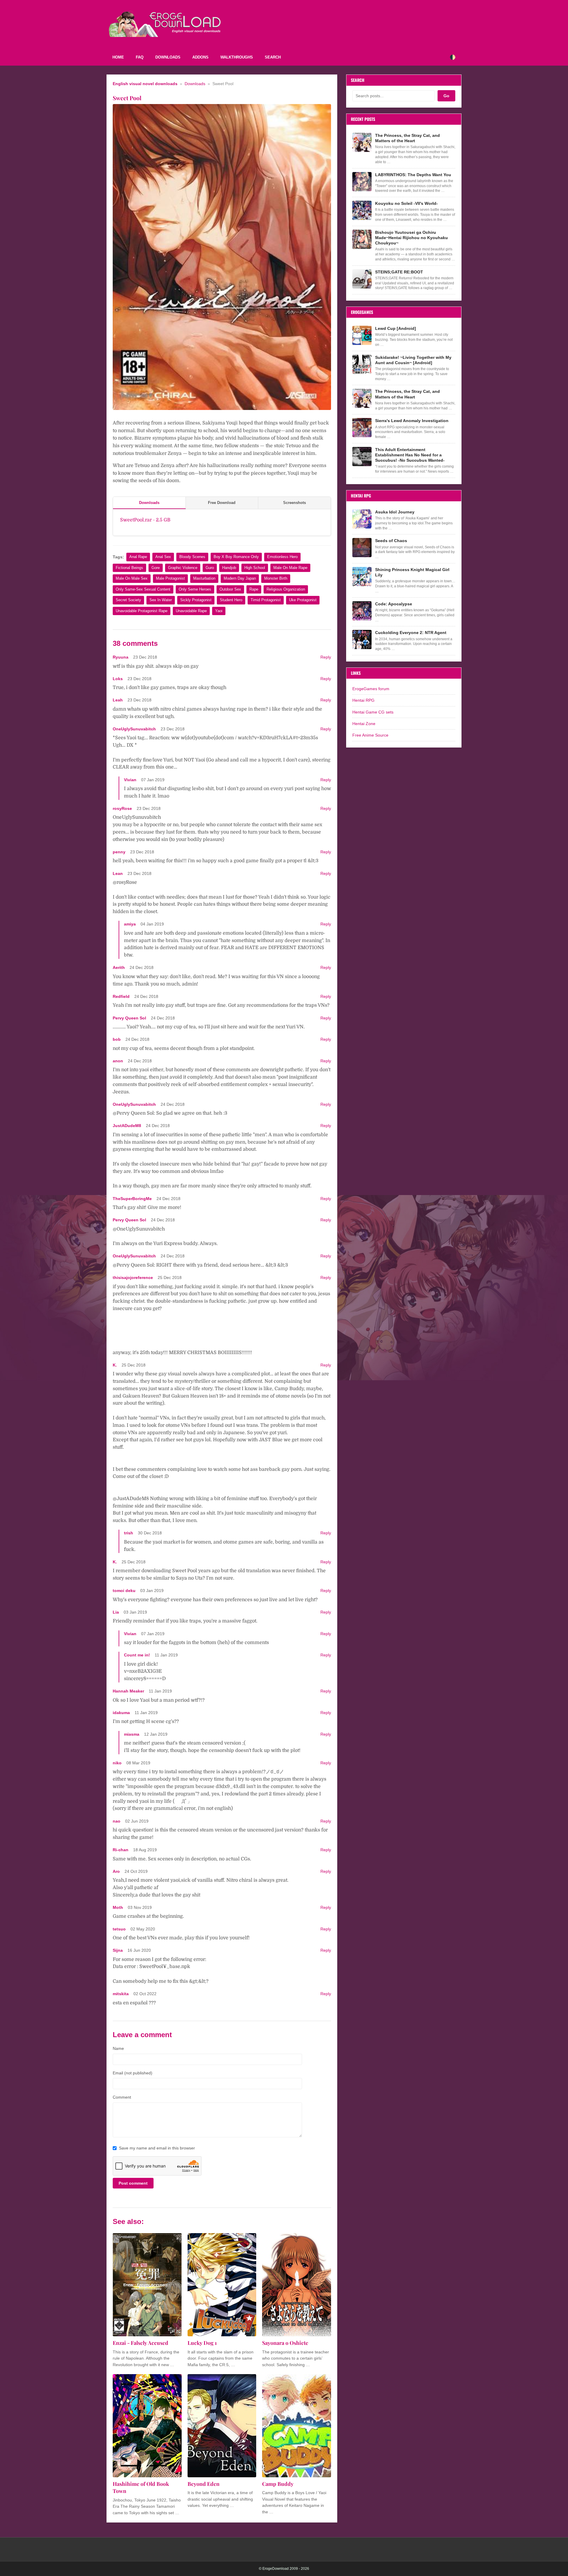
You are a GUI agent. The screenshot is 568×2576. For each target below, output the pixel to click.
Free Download (222, 503)
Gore (156, 568)
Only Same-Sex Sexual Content (143, 589)
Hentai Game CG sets (373, 712)
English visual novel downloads (145, 84)
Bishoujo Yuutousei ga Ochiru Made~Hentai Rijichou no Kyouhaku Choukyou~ (412, 238)
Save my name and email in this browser (157, 2148)
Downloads (168, 57)
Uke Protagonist (303, 600)
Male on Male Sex (132, 578)
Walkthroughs (237, 57)
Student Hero (231, 600)
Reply (326, 657)
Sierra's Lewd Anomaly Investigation (412, 421)
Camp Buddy (278, 2484)
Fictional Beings (129, 568)
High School (255, 568)
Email (133, 2073)
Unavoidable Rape (191, 611)
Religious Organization (286, 589)
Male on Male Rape (290, 568)
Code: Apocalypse (394, 604)
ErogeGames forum (371, 689)
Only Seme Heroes (195, 589)
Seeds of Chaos (391, 541)
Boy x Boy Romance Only (236, 557)
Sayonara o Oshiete (285, 2343)
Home (118, 57)
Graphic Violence (183, 568)
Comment (122, 2097)
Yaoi (219, 611)
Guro (210, 568)
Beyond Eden (204, 2484)
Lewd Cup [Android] (396, 328)
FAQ (140, 57)
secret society (128, 600)
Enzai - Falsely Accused (141, 2343)
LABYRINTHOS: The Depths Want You (413, 175)
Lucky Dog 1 (202, 2343)
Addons (200, 57)
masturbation (204, 578)
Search (273, 57)
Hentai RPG (363, 700)
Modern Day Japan (240, 578)
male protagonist (170, 578)
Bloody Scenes (192, 557)
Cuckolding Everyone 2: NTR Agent (411, 633)
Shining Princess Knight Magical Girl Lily (412, 572)
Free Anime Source (370, 735)
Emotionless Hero (282, 557)
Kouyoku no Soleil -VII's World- (406, 203)
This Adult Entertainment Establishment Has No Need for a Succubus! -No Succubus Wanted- (410, 455)
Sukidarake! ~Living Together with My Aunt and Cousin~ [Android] (413, 360)
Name (118, 2048)
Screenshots (295, 503)
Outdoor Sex (230, 589)
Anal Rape (138, 557)
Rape (254, 589)
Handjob (229, 568)
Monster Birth (276, 578)
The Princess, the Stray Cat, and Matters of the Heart (408, 138)
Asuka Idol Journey (395, 512)
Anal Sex (163, 557)
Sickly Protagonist (196, 600)
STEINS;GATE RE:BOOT (399, 272)
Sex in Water (161, 600)
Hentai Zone (364, 724)
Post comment (133, 2183)
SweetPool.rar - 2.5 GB (145, 520)
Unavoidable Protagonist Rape (142, 611)
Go (446, 96)
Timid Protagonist (266, 600)
